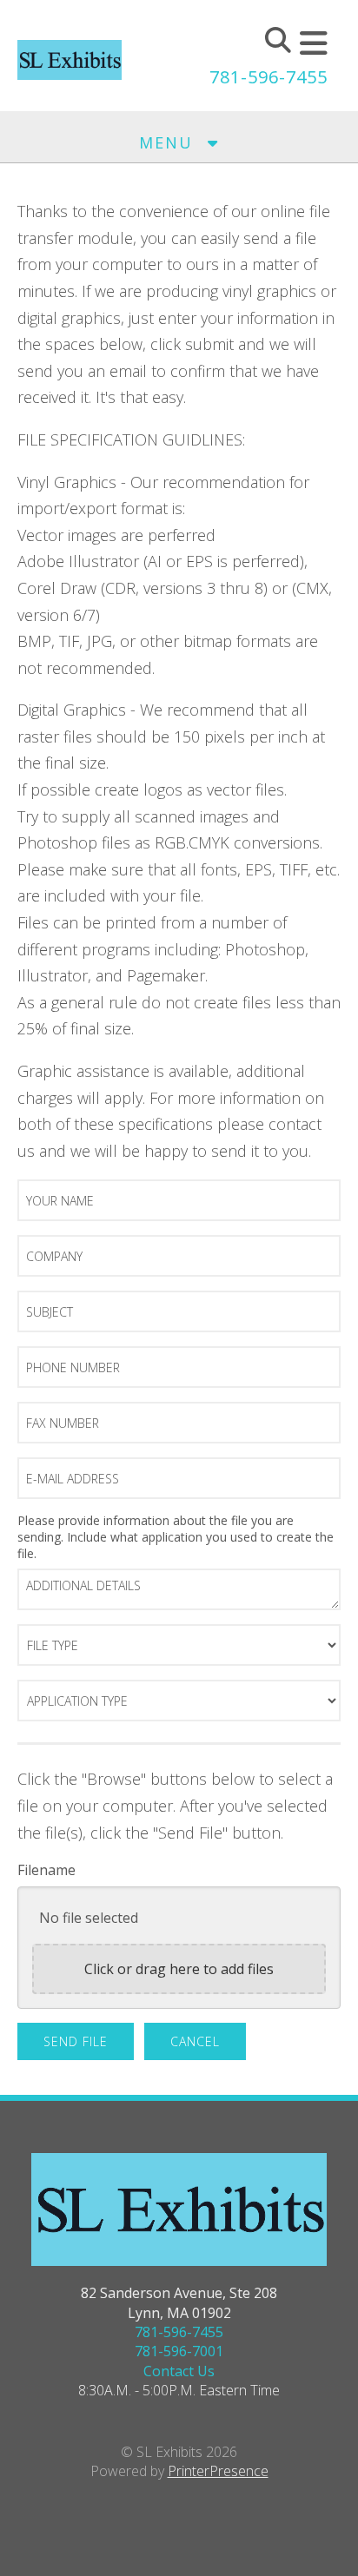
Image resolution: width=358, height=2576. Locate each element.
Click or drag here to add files (179, 1969)
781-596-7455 (268, 77)
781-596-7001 (179, 2351)
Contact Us (179, 2371)
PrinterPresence (218, 2471)
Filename (46, 1870)
